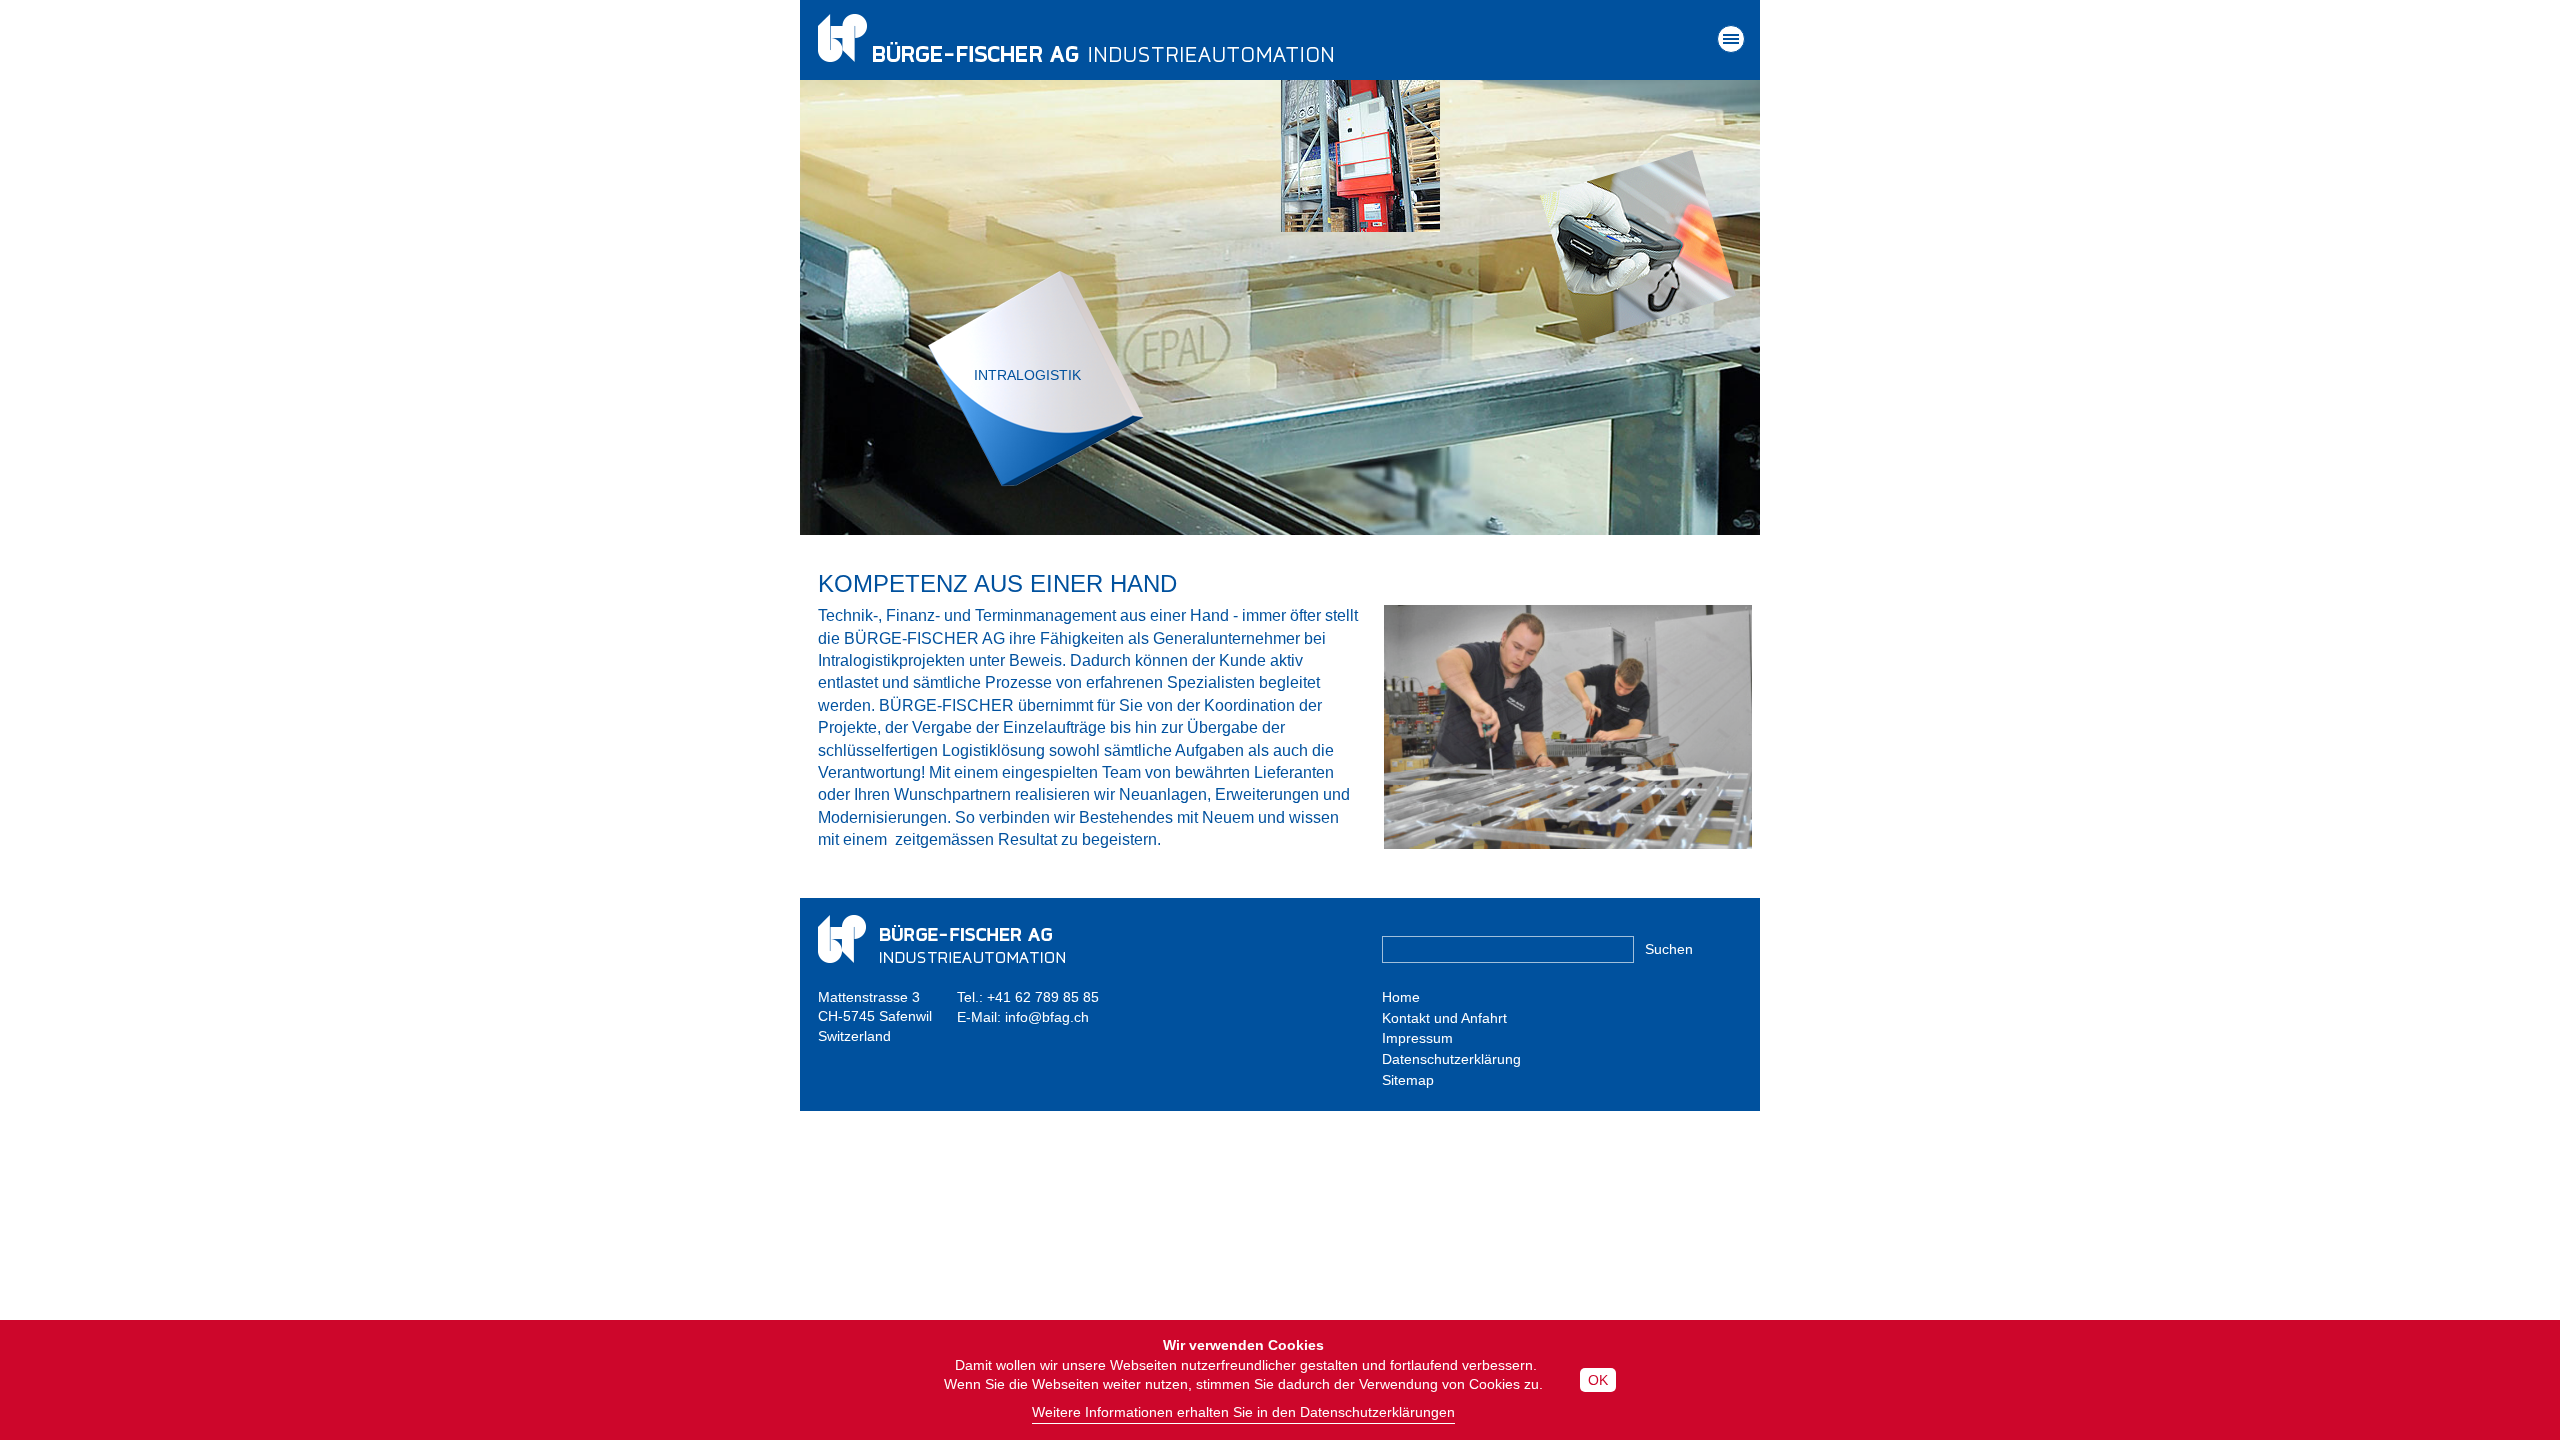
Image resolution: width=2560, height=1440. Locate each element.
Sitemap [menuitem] (1408, 1080)
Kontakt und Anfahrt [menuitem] (1444, 1018)
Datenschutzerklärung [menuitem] (1451, 1059)
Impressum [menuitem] (1417, 1038)
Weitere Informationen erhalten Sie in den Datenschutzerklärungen (1243, 1412)
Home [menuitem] (1401, 997)
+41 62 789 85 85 (1043, 997)
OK (1598, 1380)
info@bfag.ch (1047, 1017)
